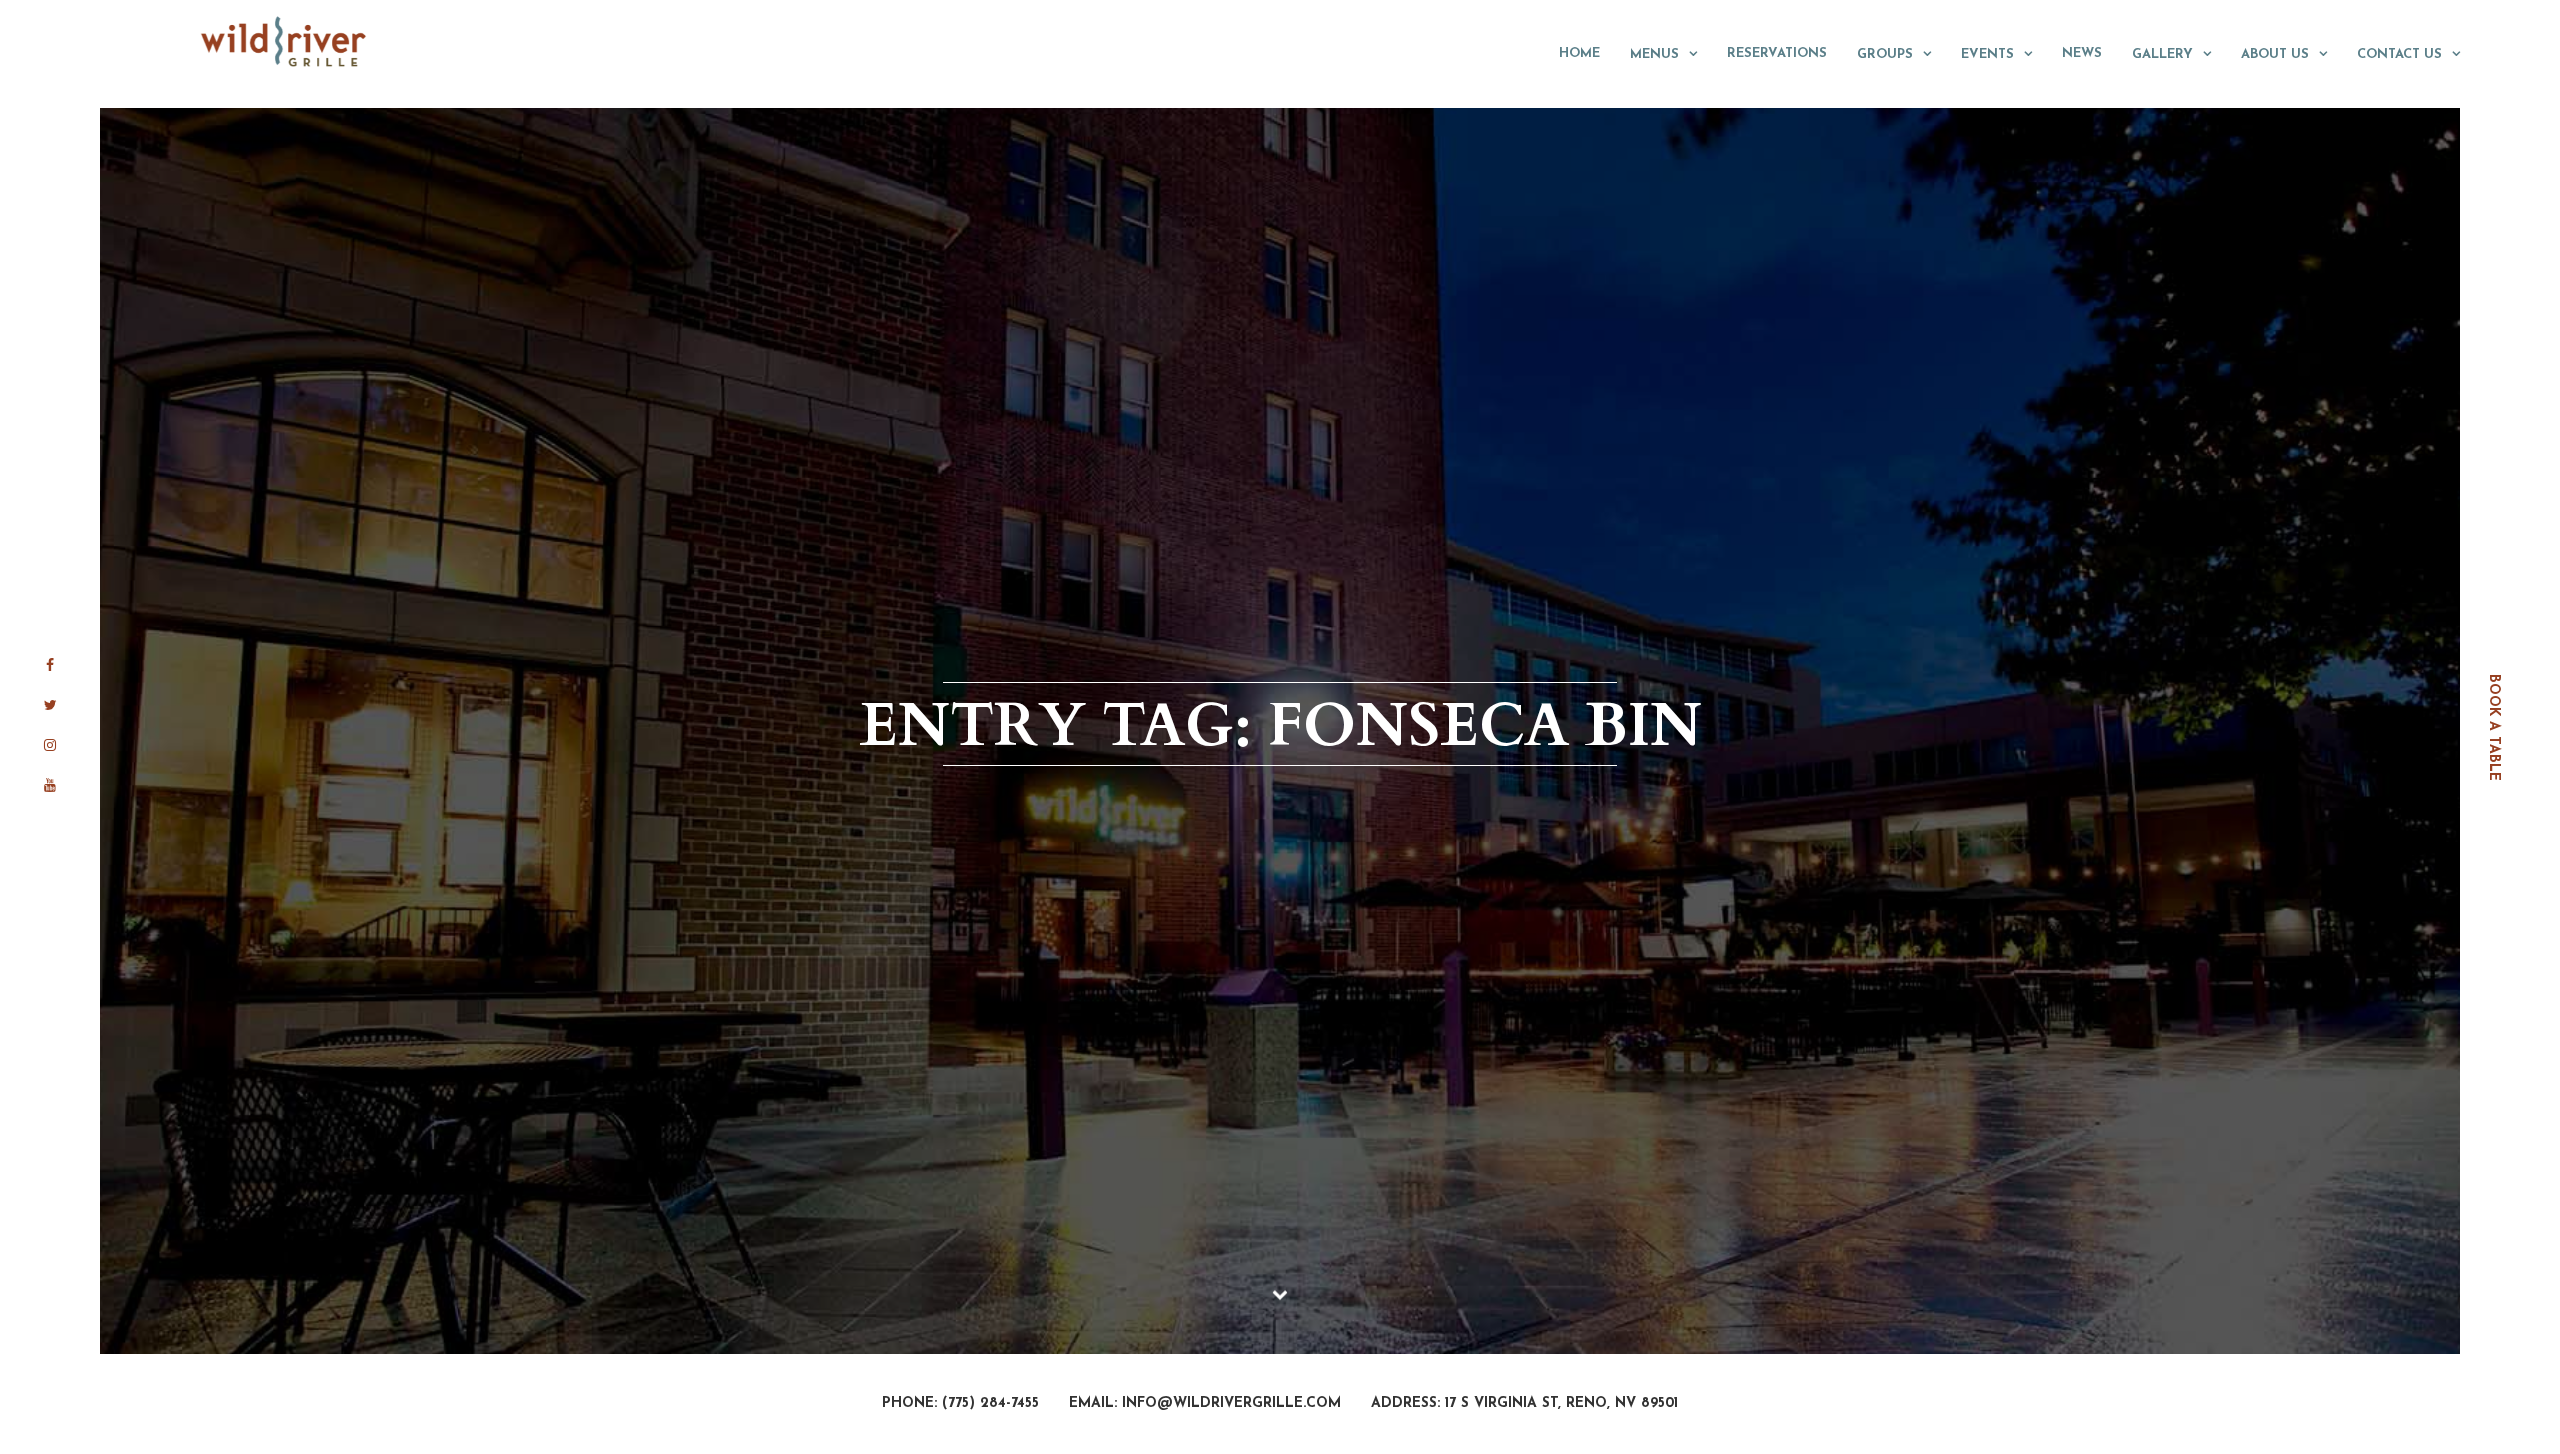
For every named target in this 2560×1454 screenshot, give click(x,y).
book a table (2493, 727)
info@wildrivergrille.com (1231, 1403)
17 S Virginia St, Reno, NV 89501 (1561, 1403)
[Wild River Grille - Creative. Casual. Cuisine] (284, 41)
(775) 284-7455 (990, 1403)
